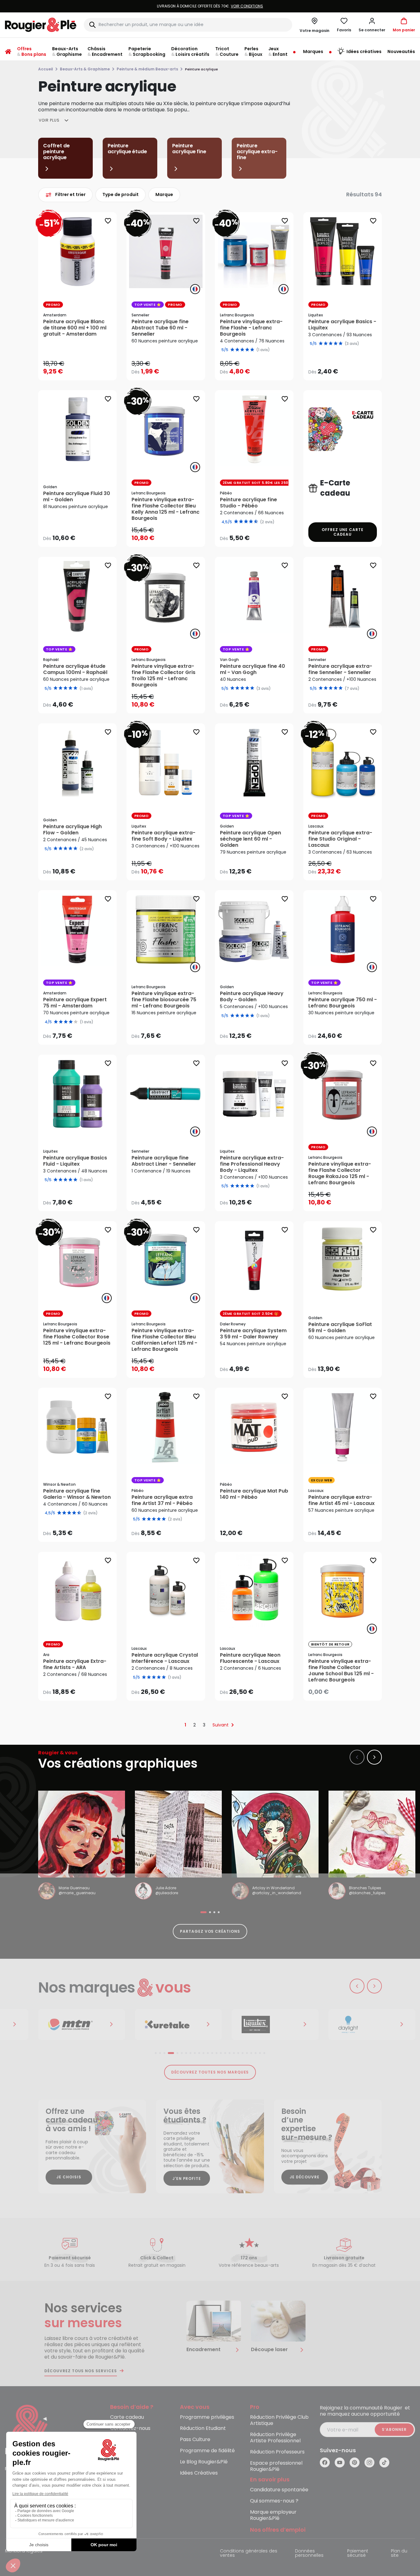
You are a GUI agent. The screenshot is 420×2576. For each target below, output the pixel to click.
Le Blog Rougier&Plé (204, 2462)
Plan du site (399, 2554)
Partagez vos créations (210, 1931)
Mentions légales (24, 2551)
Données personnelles (309, 2554)
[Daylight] (372, 2025)
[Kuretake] (178, 2025)
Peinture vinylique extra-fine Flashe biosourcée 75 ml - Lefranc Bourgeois (164, 1000)
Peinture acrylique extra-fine (257, 152)
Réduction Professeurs (277, 2452)
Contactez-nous (130, 2429)
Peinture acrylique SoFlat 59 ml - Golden (340, 1328)
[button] (372, 25)
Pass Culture (195, 2440)
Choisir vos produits (171, 367)
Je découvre (305, 2177)
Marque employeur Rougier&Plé (273, 2515)
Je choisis (69, 2177)
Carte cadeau (127, 2417)
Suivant (221, 1725)
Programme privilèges (207, 2417)
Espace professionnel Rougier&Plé (276, 2466)
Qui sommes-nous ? (274, 2501)
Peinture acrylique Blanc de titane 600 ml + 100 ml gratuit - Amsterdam (75, 328)
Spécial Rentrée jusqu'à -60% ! (210, 6)
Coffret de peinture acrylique (56, 152)
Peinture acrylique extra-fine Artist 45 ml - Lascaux (342, 1500)
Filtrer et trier (70, 194)
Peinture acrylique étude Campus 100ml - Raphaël (75, 669)
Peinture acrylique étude (127, 149)
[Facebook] (325, 2462)
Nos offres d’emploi (278, 2530)
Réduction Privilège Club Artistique (279, 2420)
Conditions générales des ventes (249, 2554)
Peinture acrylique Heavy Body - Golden (252, 997)
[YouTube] (340, 2462)
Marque (164, 194)
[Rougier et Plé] (30, 2430)
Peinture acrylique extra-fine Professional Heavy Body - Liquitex (252, 1164)
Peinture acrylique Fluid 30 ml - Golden (77, 497)
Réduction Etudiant (203, 2429)
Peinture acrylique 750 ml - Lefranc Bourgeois (343, 1003)
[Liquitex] (275, 2025)
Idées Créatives (199, 2473)
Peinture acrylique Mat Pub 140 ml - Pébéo (254, 1494)
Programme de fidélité (207, 2451)
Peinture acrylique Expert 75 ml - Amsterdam (75, 1003)
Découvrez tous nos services (81, 2371)
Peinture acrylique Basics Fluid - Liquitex (75, 1161)
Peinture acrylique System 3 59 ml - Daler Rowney (253, 1334)
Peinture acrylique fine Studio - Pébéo (248, 503)
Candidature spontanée (279, 2490)
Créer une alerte (347, 1690)
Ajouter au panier (83, 369)
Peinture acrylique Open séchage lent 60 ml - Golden (250, 839)
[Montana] (82, 2025)
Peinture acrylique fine (189, 149)
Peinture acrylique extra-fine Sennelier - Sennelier (340, 669)
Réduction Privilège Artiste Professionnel (275, 2438)
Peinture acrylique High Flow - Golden (72, 830)
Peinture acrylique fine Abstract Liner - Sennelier (164, 1161)
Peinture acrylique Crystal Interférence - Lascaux (165, 1658)
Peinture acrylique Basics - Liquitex (342, 325)
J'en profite (187, 2179)
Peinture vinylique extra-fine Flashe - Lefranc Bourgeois (251, 328)
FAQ (115, 2440)
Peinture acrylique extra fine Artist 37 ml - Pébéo (162, 1500)
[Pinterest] (355, 2462)
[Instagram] (369, 2462)
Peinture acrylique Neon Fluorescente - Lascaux (250, 1658)
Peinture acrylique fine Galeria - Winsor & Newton (77, 1494)
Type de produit (121, 194)
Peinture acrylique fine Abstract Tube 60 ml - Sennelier (160, 328)
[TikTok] (384, 2462)
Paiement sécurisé (358, 2554)
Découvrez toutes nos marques (210, 2072)
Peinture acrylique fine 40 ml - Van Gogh (252, 669)
